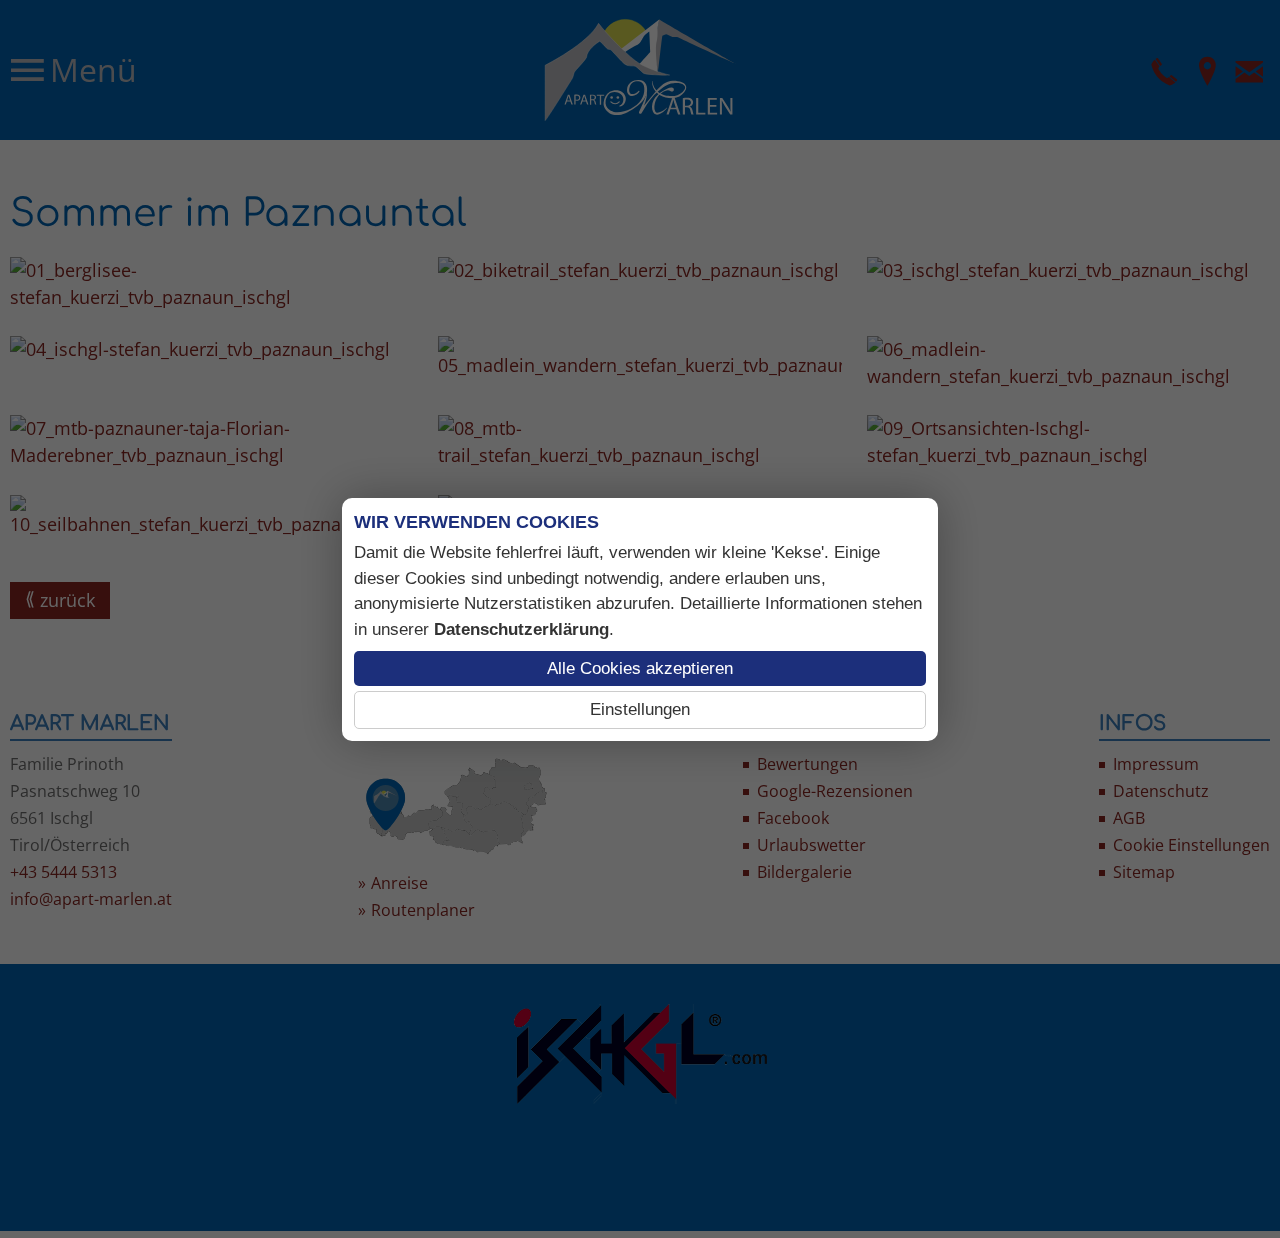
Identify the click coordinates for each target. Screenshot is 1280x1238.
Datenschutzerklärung (521, 629)
